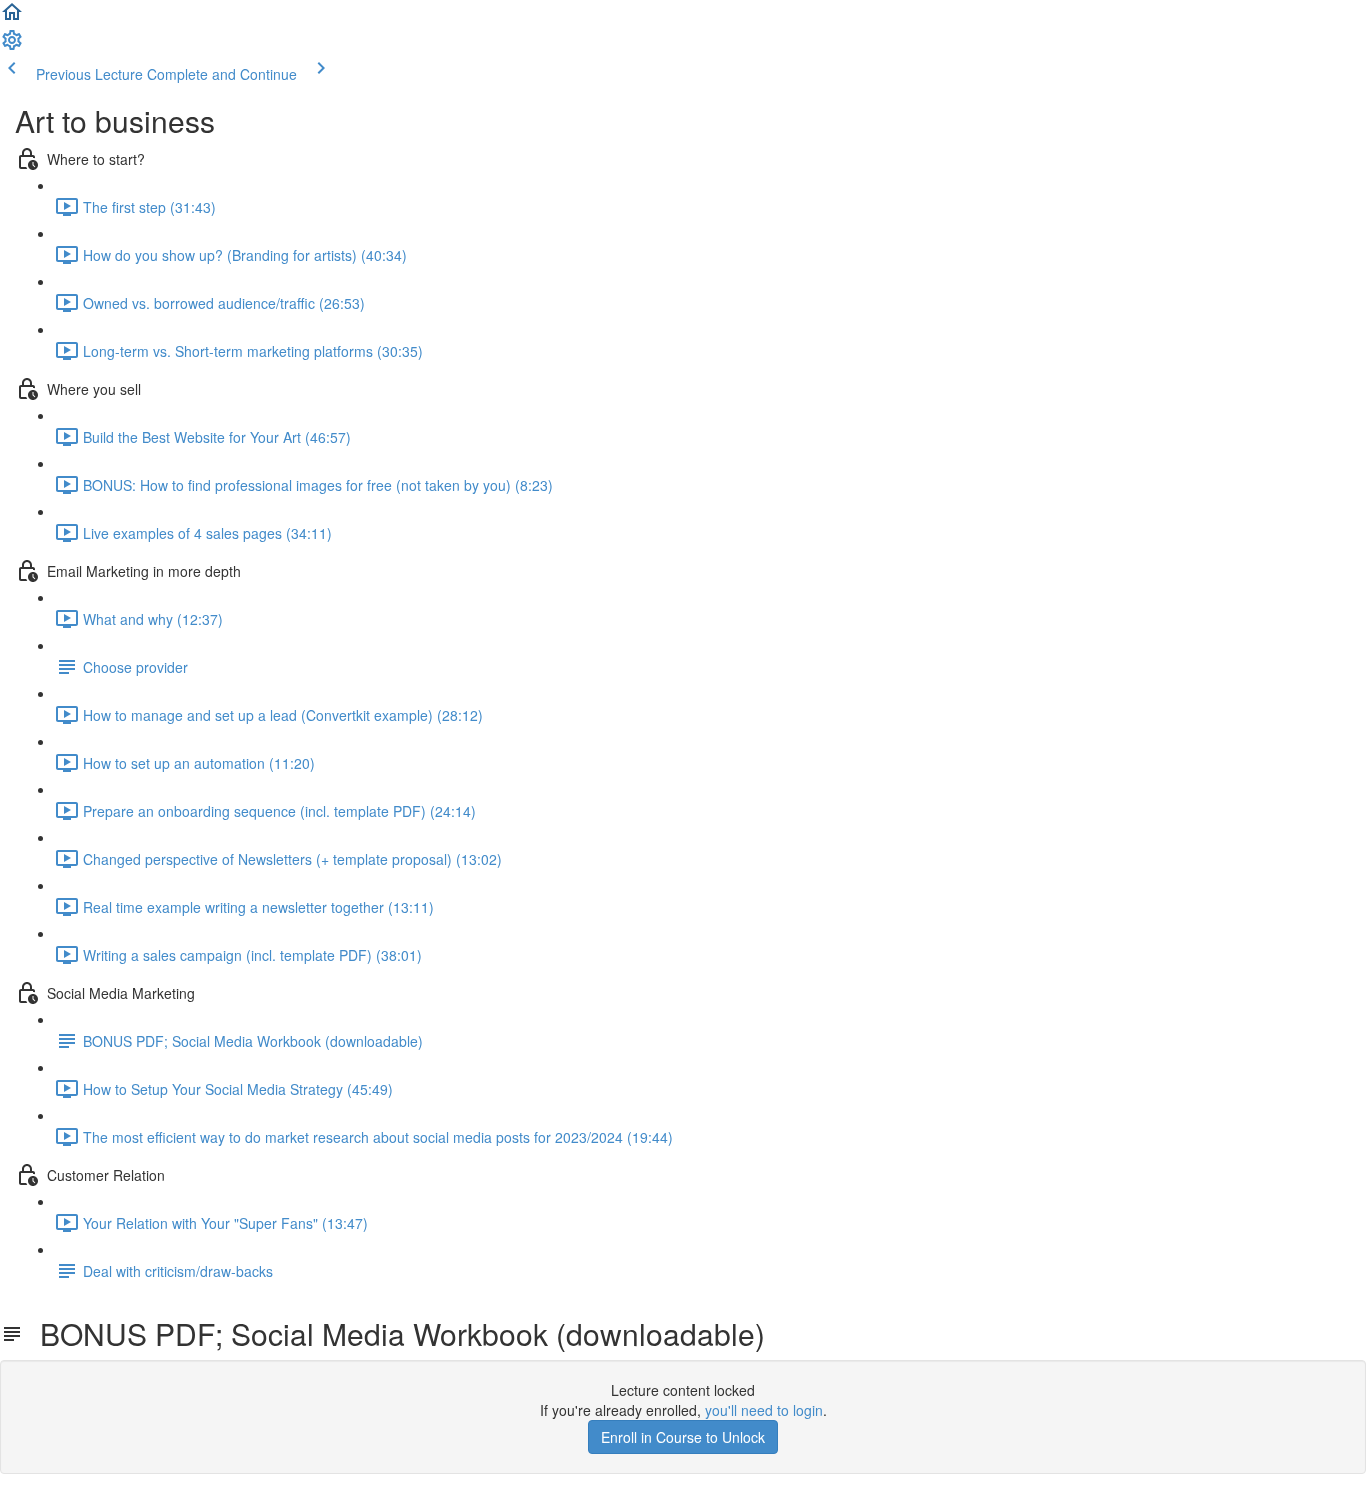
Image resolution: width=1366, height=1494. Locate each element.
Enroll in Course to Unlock (683, 1437)
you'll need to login (764, 1410)
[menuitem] (12, 46)
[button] (12, 18)
